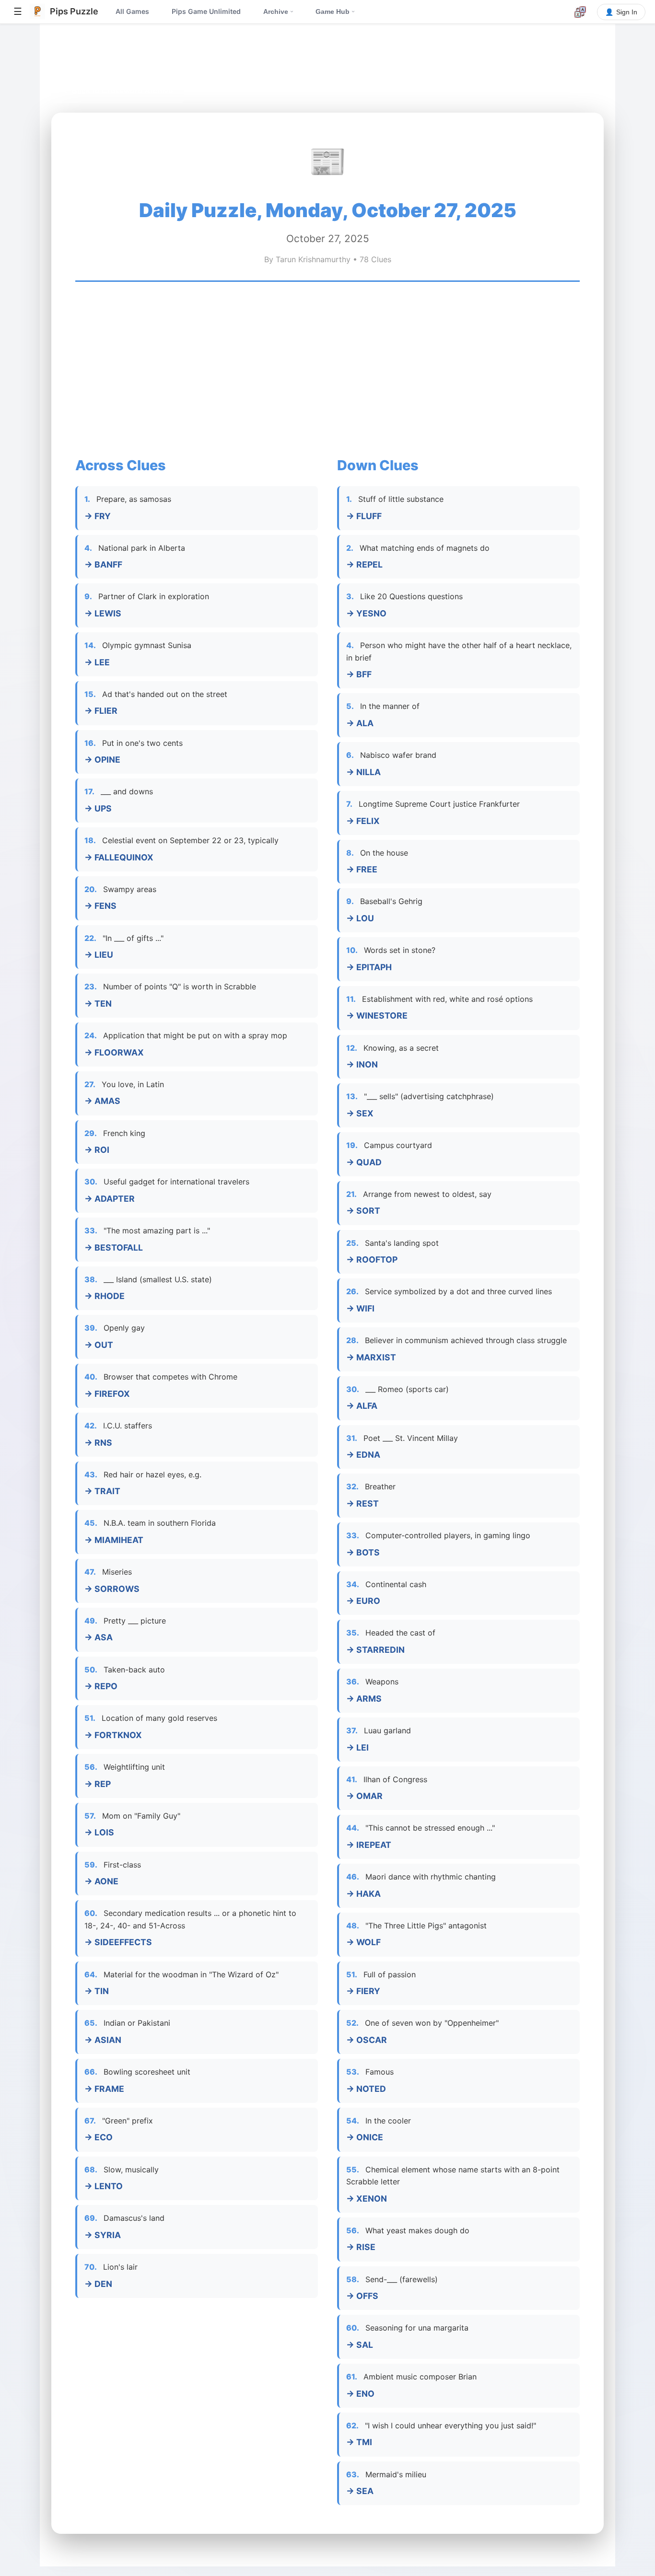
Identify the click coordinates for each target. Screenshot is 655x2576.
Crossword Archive (146, 58)
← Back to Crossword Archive (118, 91)
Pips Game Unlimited (206, 11)
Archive (279, 12)
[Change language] (580, 12)
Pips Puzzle (80, 58)
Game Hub (336, 12)
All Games (132, 11)
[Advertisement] (327, 368)
